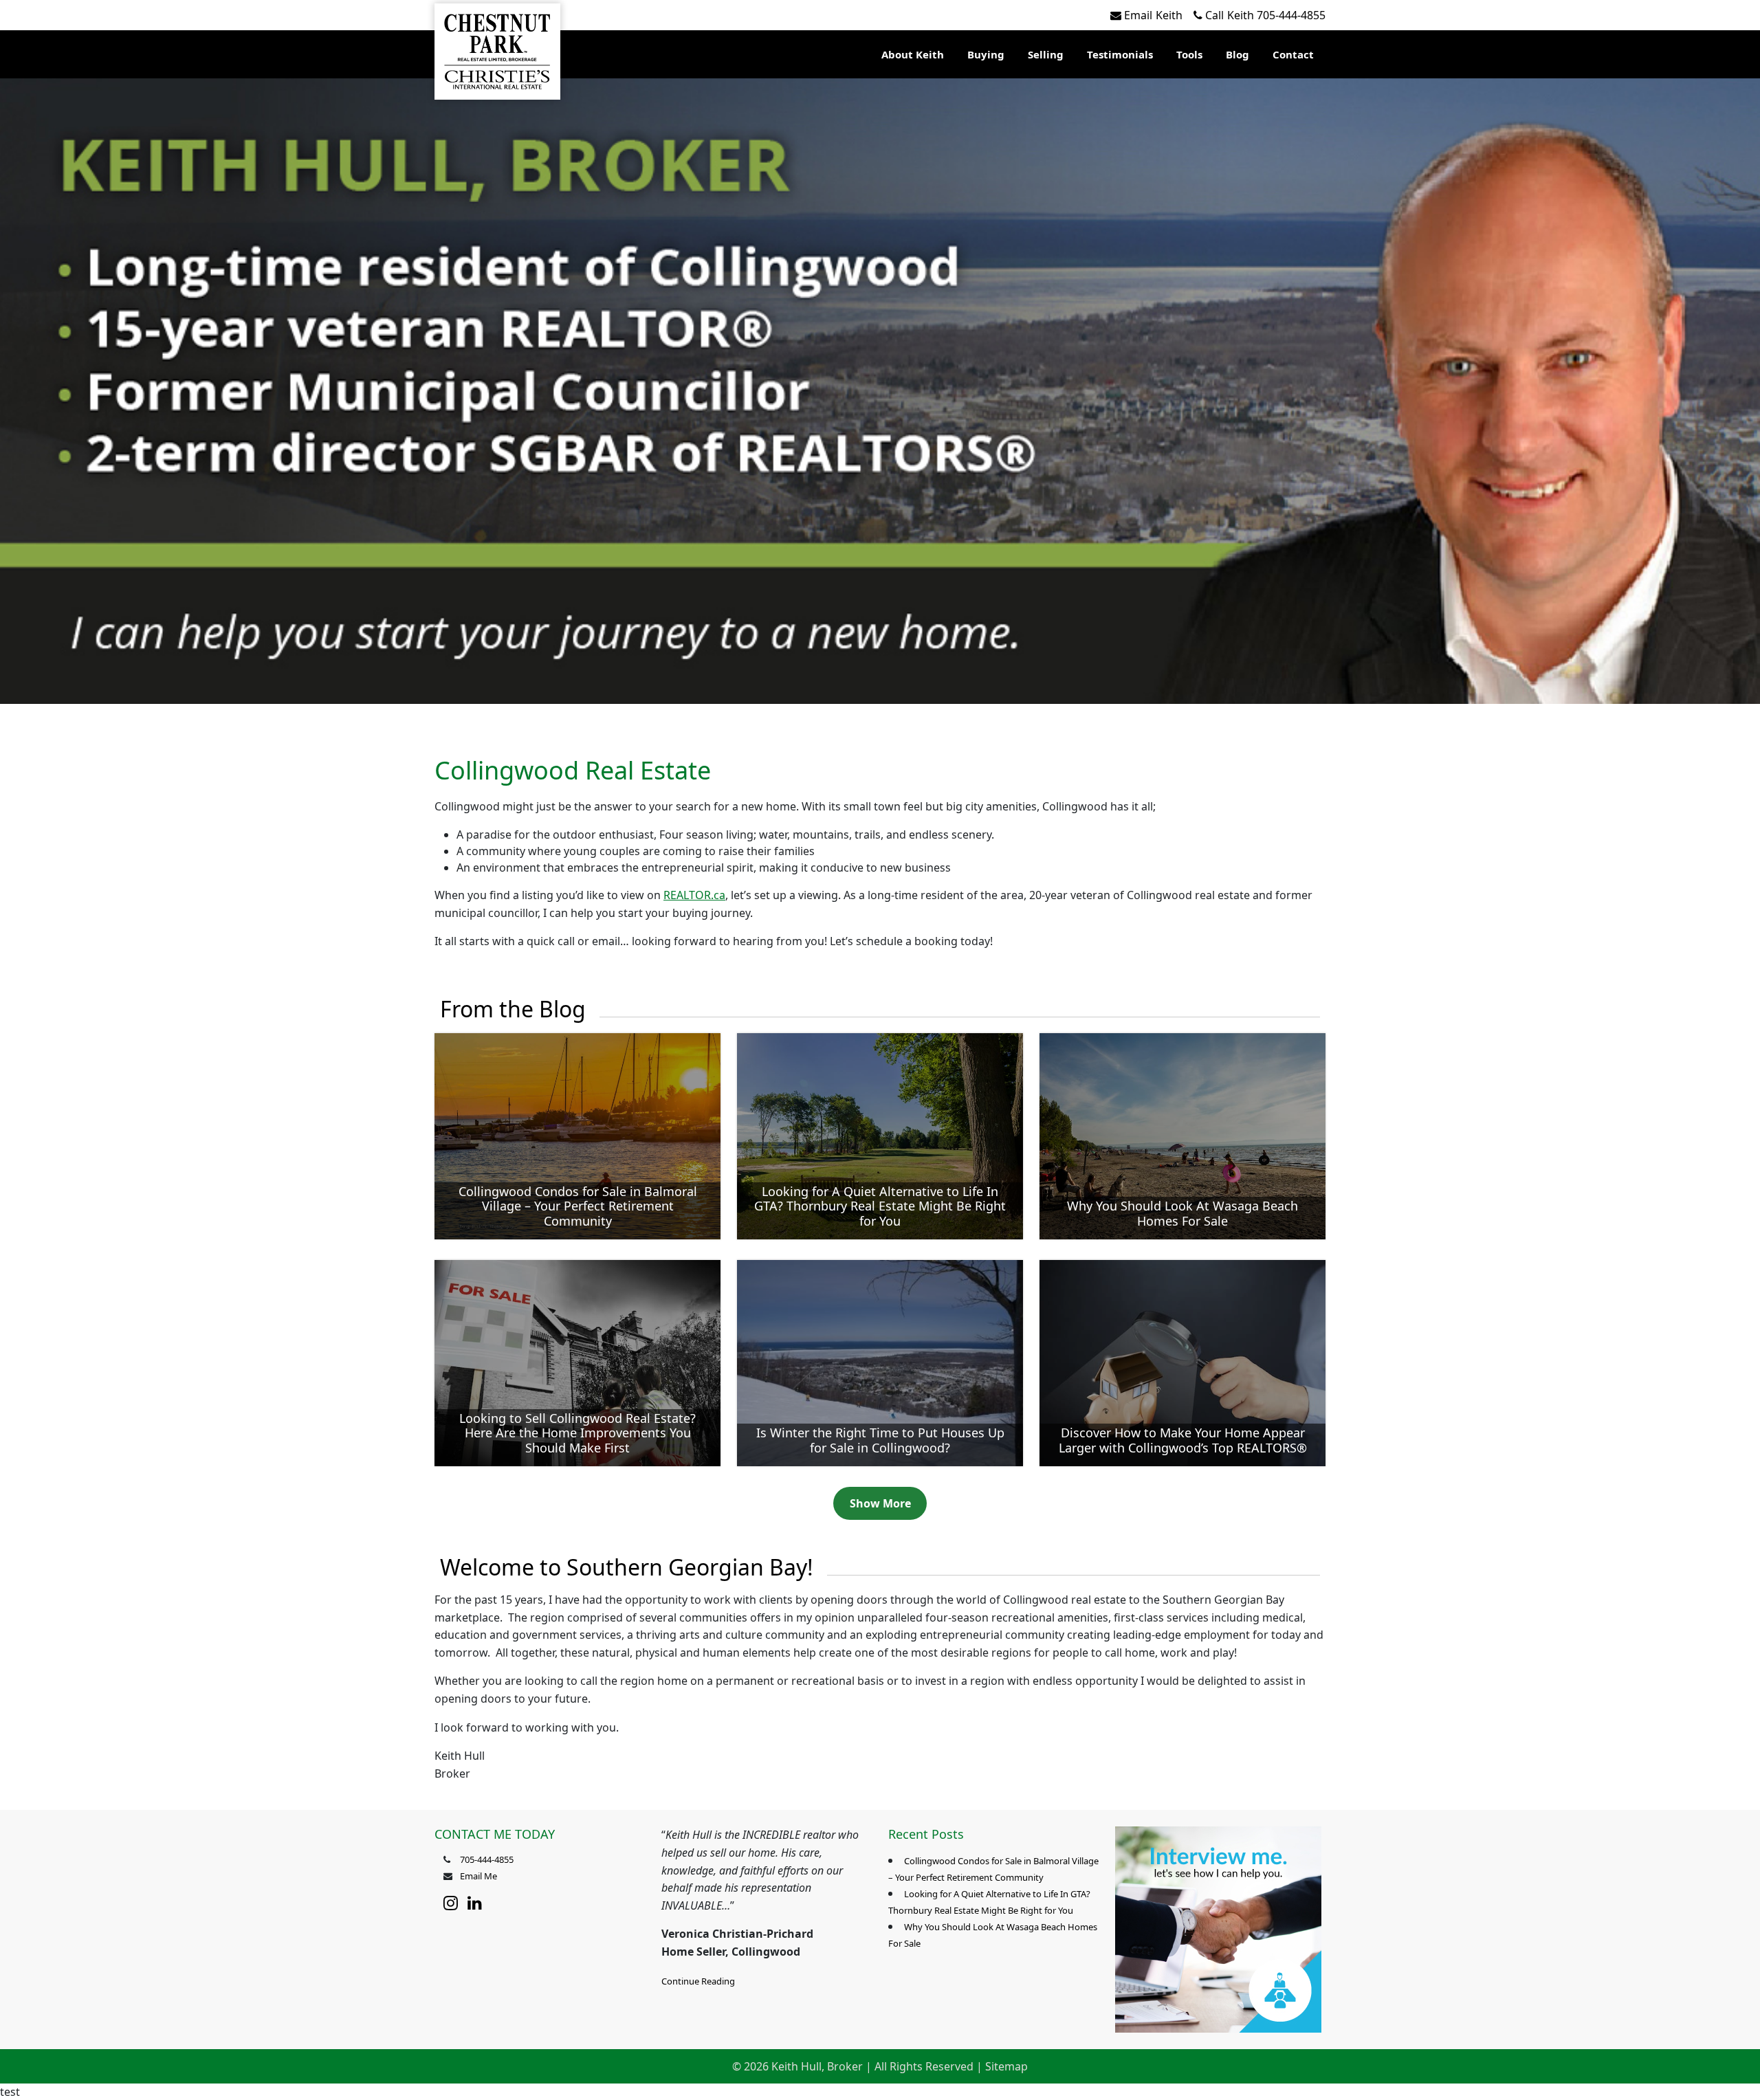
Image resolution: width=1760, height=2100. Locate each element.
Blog (1237, 54)
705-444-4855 (1265, 15)
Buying (986, 54)
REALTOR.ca (694, 895)
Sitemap (1006, 2066)
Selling (1046, 54)
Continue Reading (698, 1981)
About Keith (913, 54)
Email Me (478, 1876)
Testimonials (1120, 54)
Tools (1189, 54)
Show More (880, 1503)
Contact (1293, 54)
